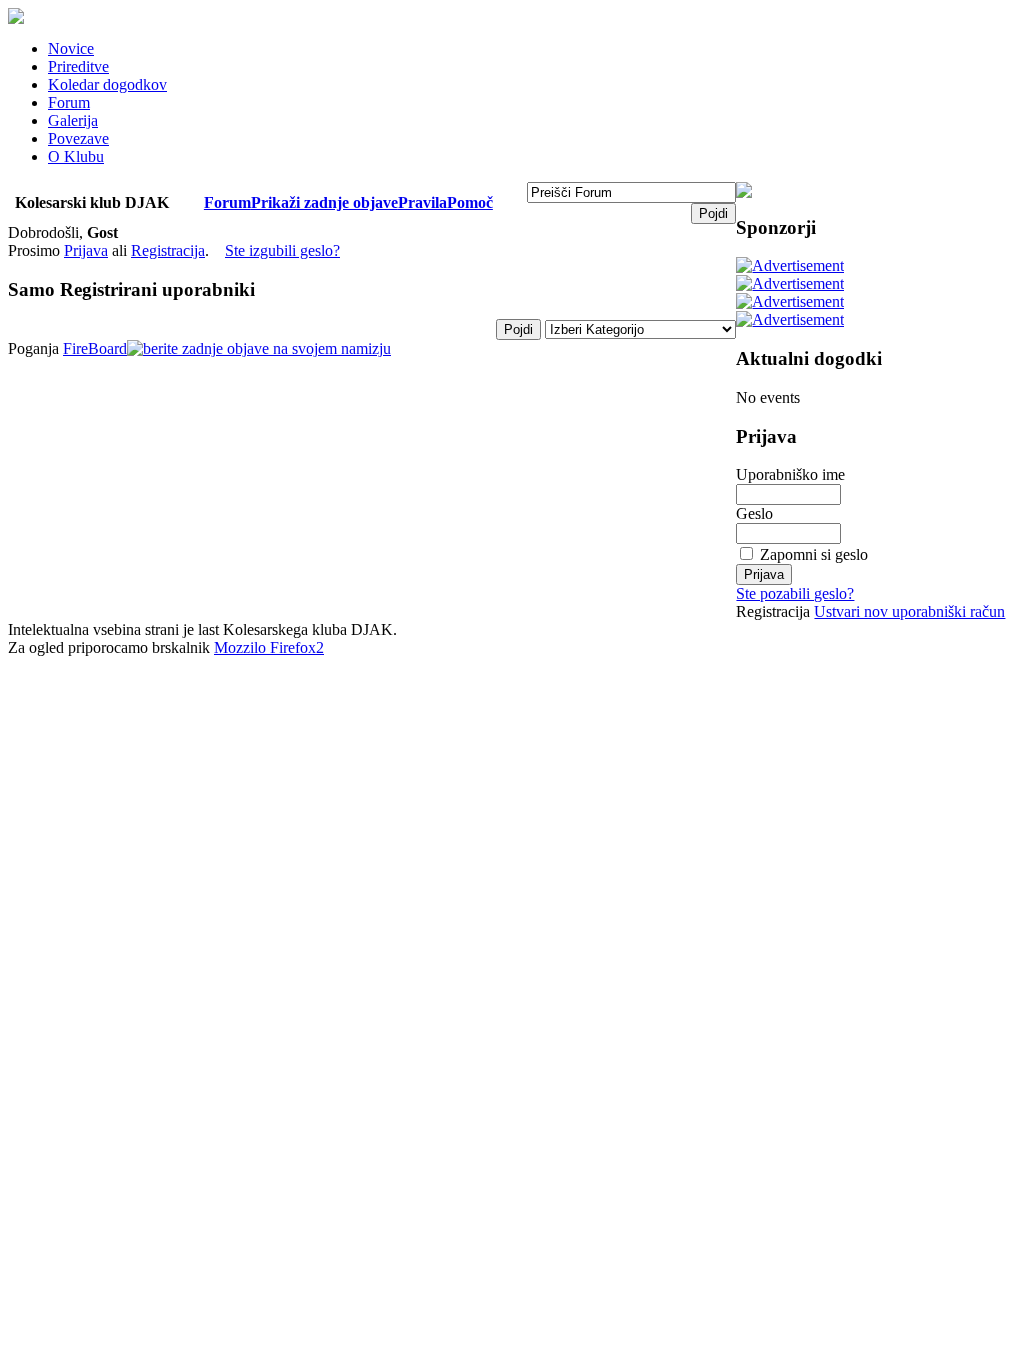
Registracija (168, 250)
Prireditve (78, 66)
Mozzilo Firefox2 (269, 647)
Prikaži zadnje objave (324, 202)
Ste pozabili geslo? (795, 593)
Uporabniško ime (790, 474)
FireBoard (95, 348)
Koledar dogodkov (107, 84)
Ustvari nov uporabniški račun (909, 611)
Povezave (78, 138)
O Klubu (76, 156)
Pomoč (470, 202)
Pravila (422, 202)
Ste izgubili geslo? (282, 250)
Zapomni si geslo (814, 554)
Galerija (73, 120)
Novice (71, 48)
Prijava (86, 250)
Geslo (754, 513)
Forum (69, 102)
